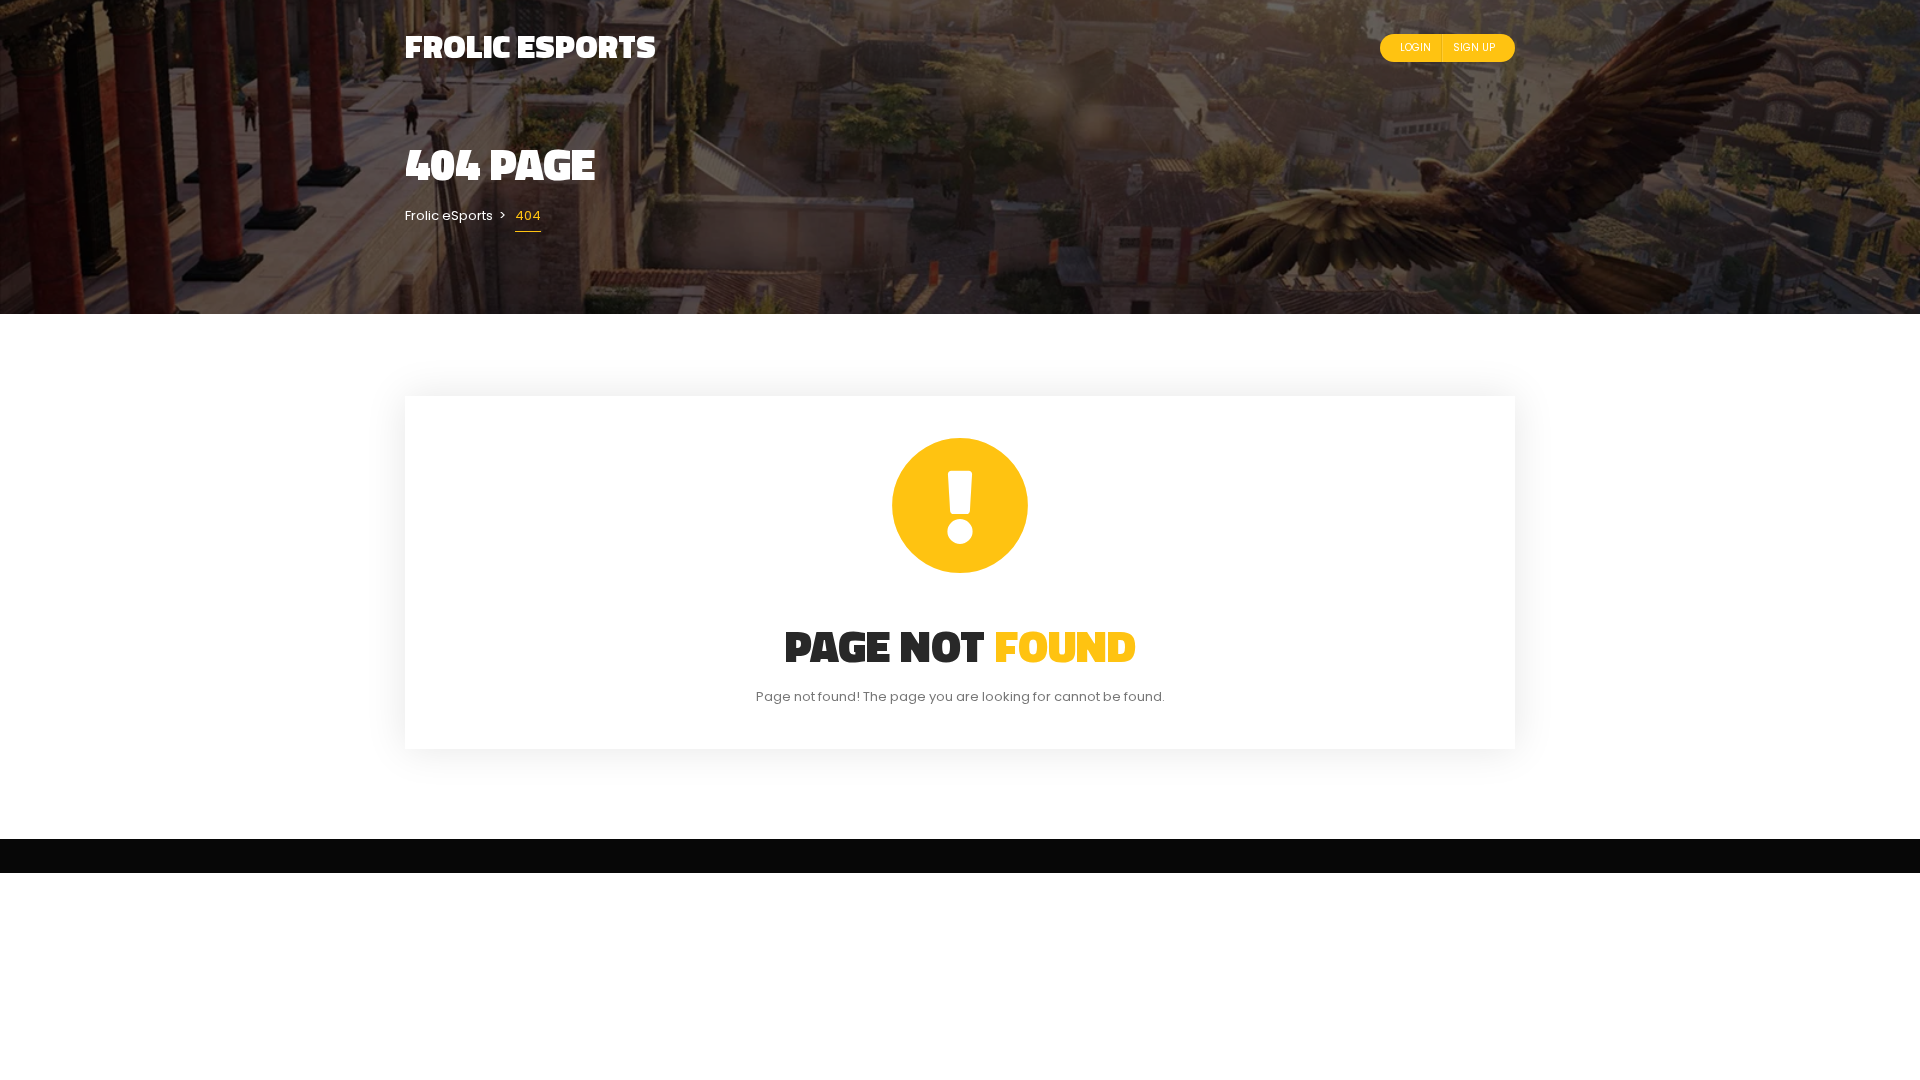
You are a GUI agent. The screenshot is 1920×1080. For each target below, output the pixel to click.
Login (1415, 47)
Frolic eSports (530, 46)
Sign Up (1474, 47)
